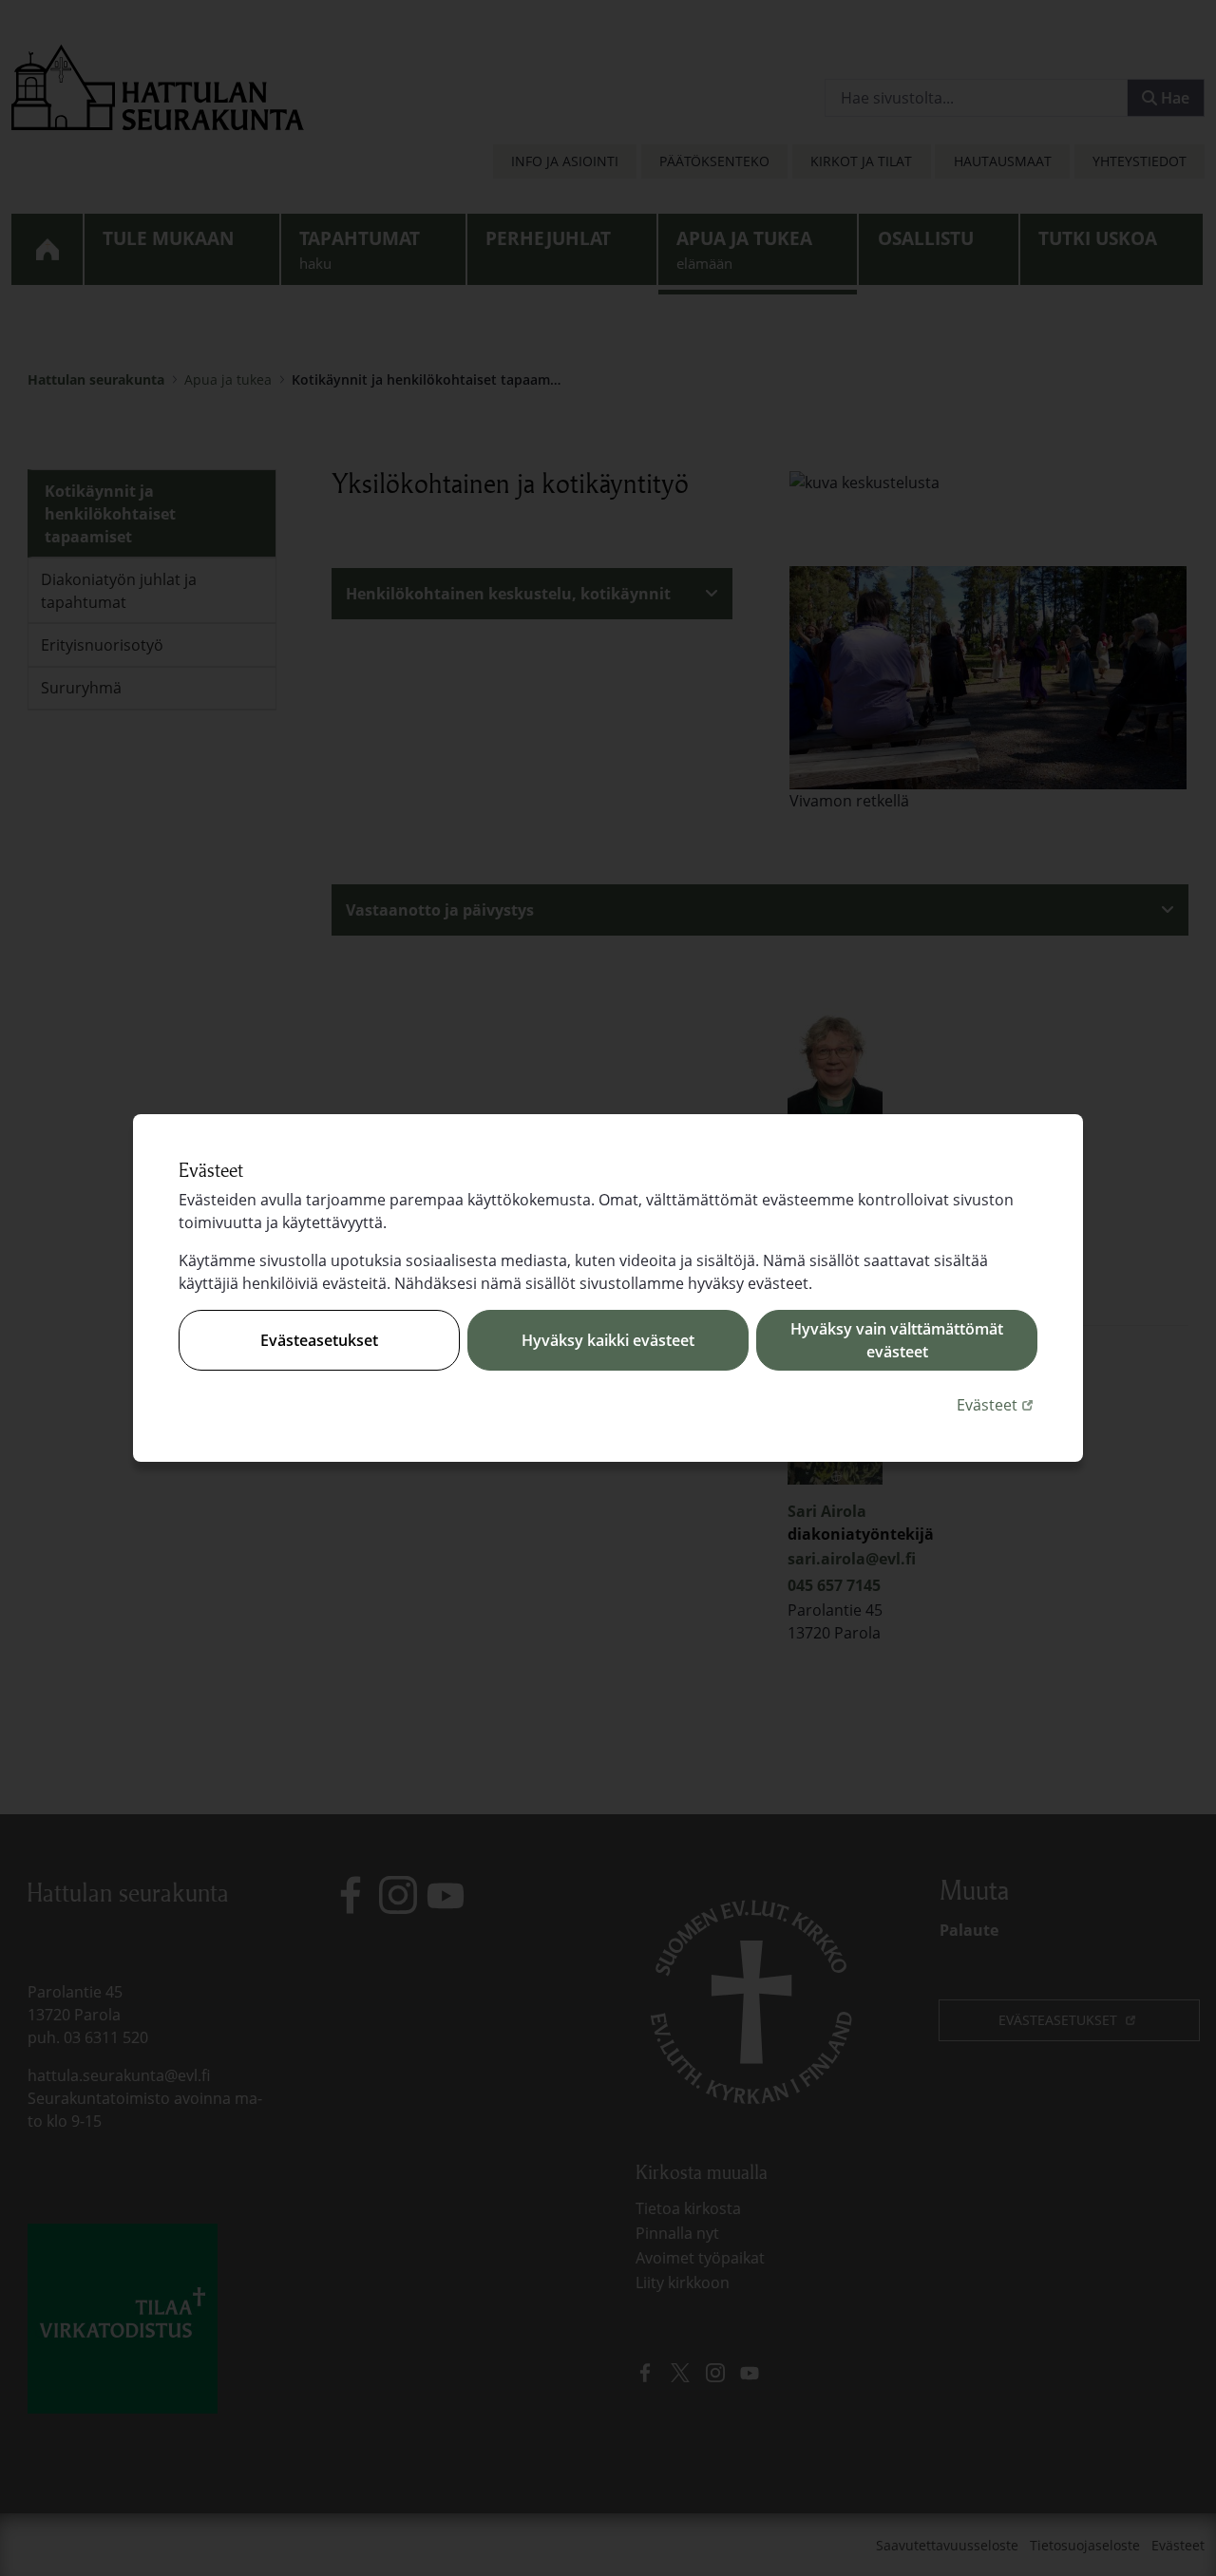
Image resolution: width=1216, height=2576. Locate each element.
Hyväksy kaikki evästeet (608, 1340)
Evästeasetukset (319, 1340)
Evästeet (997, 1404)
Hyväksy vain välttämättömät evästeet (897, 1340)
